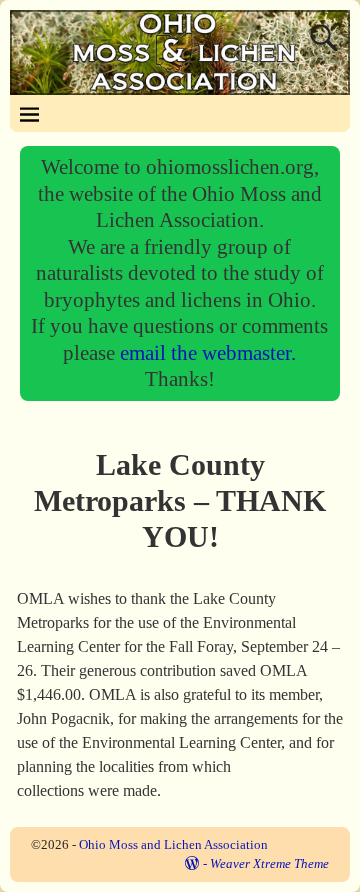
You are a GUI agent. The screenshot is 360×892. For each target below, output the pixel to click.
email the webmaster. (208, 352)
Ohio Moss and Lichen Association (173, 844)
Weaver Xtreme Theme (269, 863)
